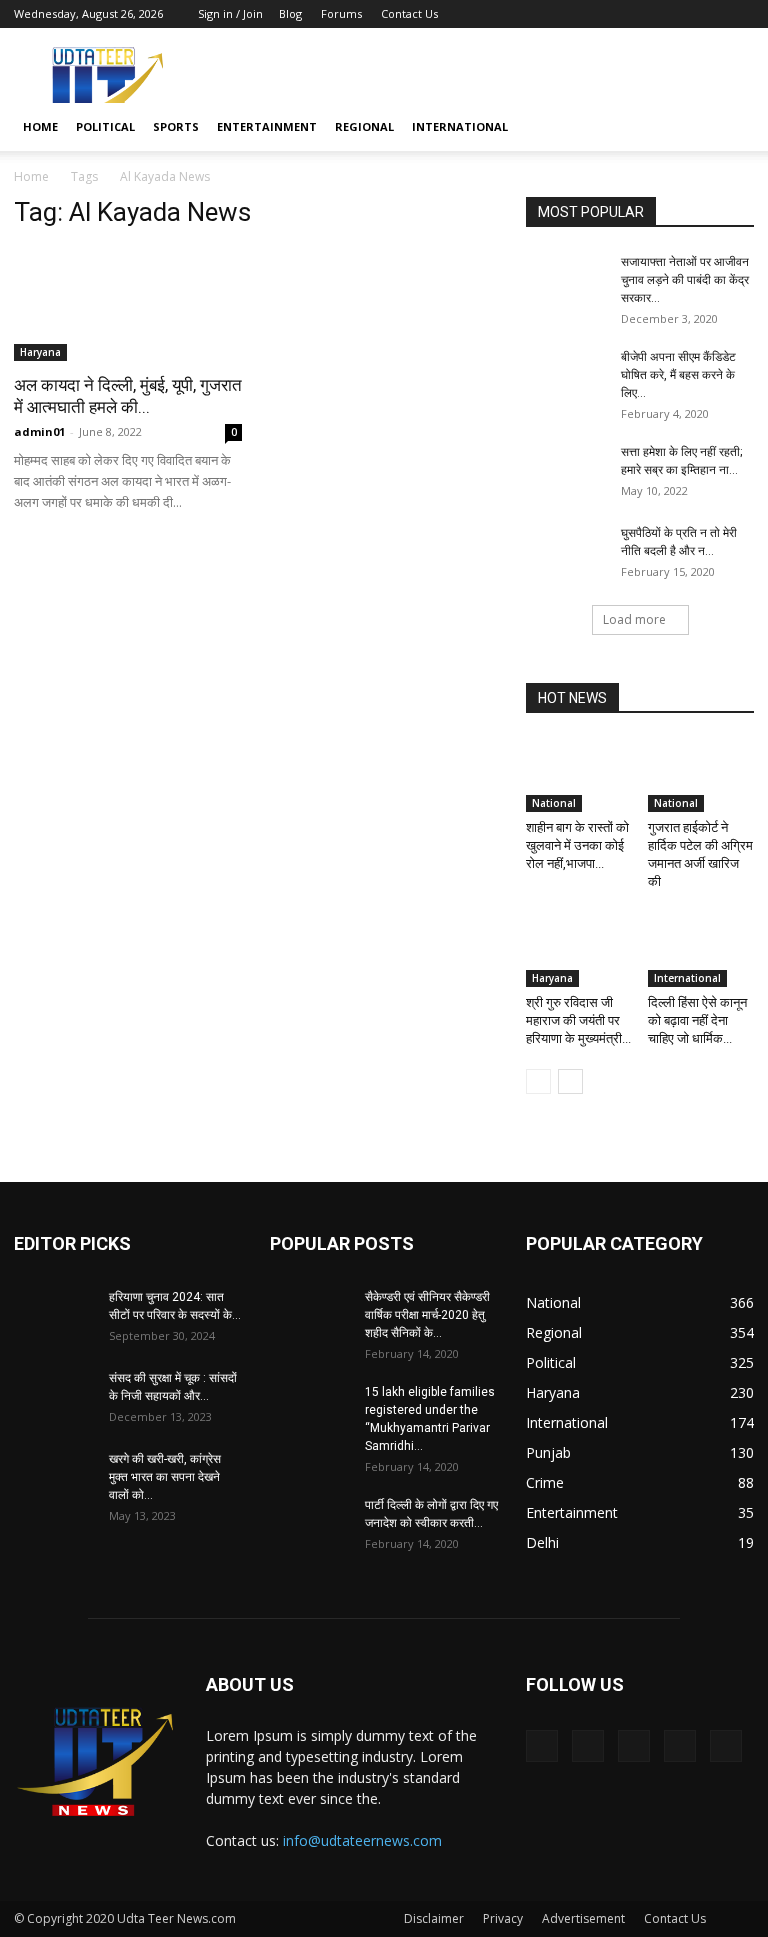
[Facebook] (607, 14)
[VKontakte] (706, 14)
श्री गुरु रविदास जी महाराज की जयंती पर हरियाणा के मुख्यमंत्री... (578, 1020)
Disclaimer (434, 1918)
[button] (730, 127)
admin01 (39, 431)
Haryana (40, 352)
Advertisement (583, 1918)
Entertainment (267, 126)
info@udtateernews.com (362, 1840)
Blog (290, 13)
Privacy (503, 1918)
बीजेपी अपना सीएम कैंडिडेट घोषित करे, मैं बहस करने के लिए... (678, 375)
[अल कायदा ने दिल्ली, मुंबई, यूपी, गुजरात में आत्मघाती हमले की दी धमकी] (128, 304)
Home (40, 126)
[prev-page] (538, 1081)
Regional (364, 126)
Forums (341, 13)
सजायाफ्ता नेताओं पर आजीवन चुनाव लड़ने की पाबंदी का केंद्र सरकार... (685, 280)
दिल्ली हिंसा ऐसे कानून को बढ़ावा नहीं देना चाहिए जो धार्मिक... (697, 1020)
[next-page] (570, 1081)
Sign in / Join (230, 13)
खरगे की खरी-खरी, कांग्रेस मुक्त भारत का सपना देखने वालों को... (165, 1477)
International (460, 126)
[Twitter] (640, 14)
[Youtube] (739, 14)
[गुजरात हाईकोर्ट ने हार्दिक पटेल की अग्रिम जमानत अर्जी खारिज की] (701, 775)
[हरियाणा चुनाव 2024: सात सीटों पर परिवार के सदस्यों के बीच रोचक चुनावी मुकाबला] (54, 1316)
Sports (176, 126)
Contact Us (409, 13)
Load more (634, 619)
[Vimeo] (673, 14)
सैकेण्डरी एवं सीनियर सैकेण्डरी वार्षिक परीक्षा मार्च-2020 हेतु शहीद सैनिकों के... (427, 1315)
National (554, 803)
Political (105, 126)
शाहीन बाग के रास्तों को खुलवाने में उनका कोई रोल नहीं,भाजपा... (577, 845)
